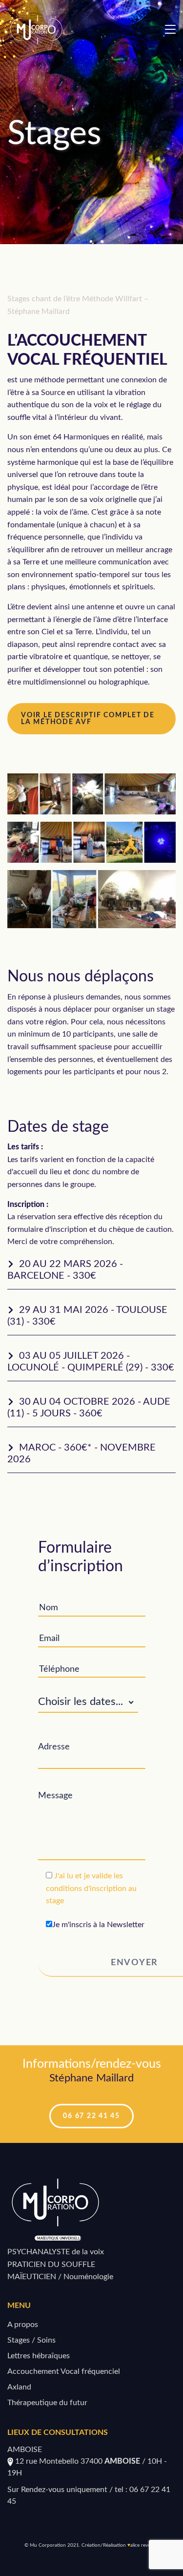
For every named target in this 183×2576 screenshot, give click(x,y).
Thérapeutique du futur (47, 2403)
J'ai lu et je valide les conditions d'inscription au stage (91, 1888)
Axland (19, 2387)
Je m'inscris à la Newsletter (98, 1925)
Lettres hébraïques (39, 2356)
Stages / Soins (31, 2340)
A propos (23, 2325)
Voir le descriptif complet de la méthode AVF (88, 719)
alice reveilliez (145, 2545)
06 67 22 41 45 (91, 2116)
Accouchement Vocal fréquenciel (64, 2371)
